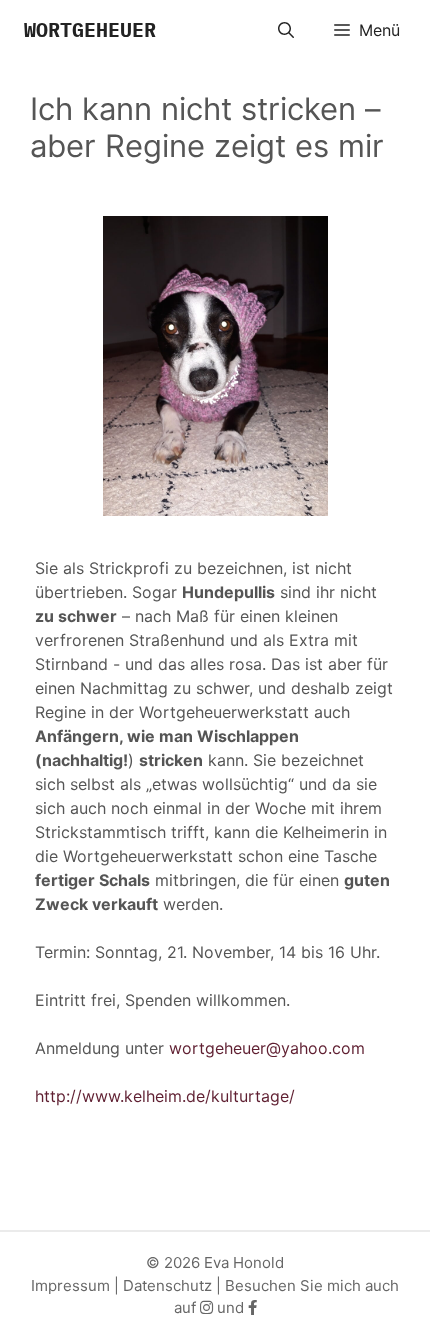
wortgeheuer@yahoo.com (267, 1048)
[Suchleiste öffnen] (286, 30)
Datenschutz (167, 1285)
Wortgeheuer (90, 29)
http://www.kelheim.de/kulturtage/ (165, 1096)
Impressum (70, 1285)
